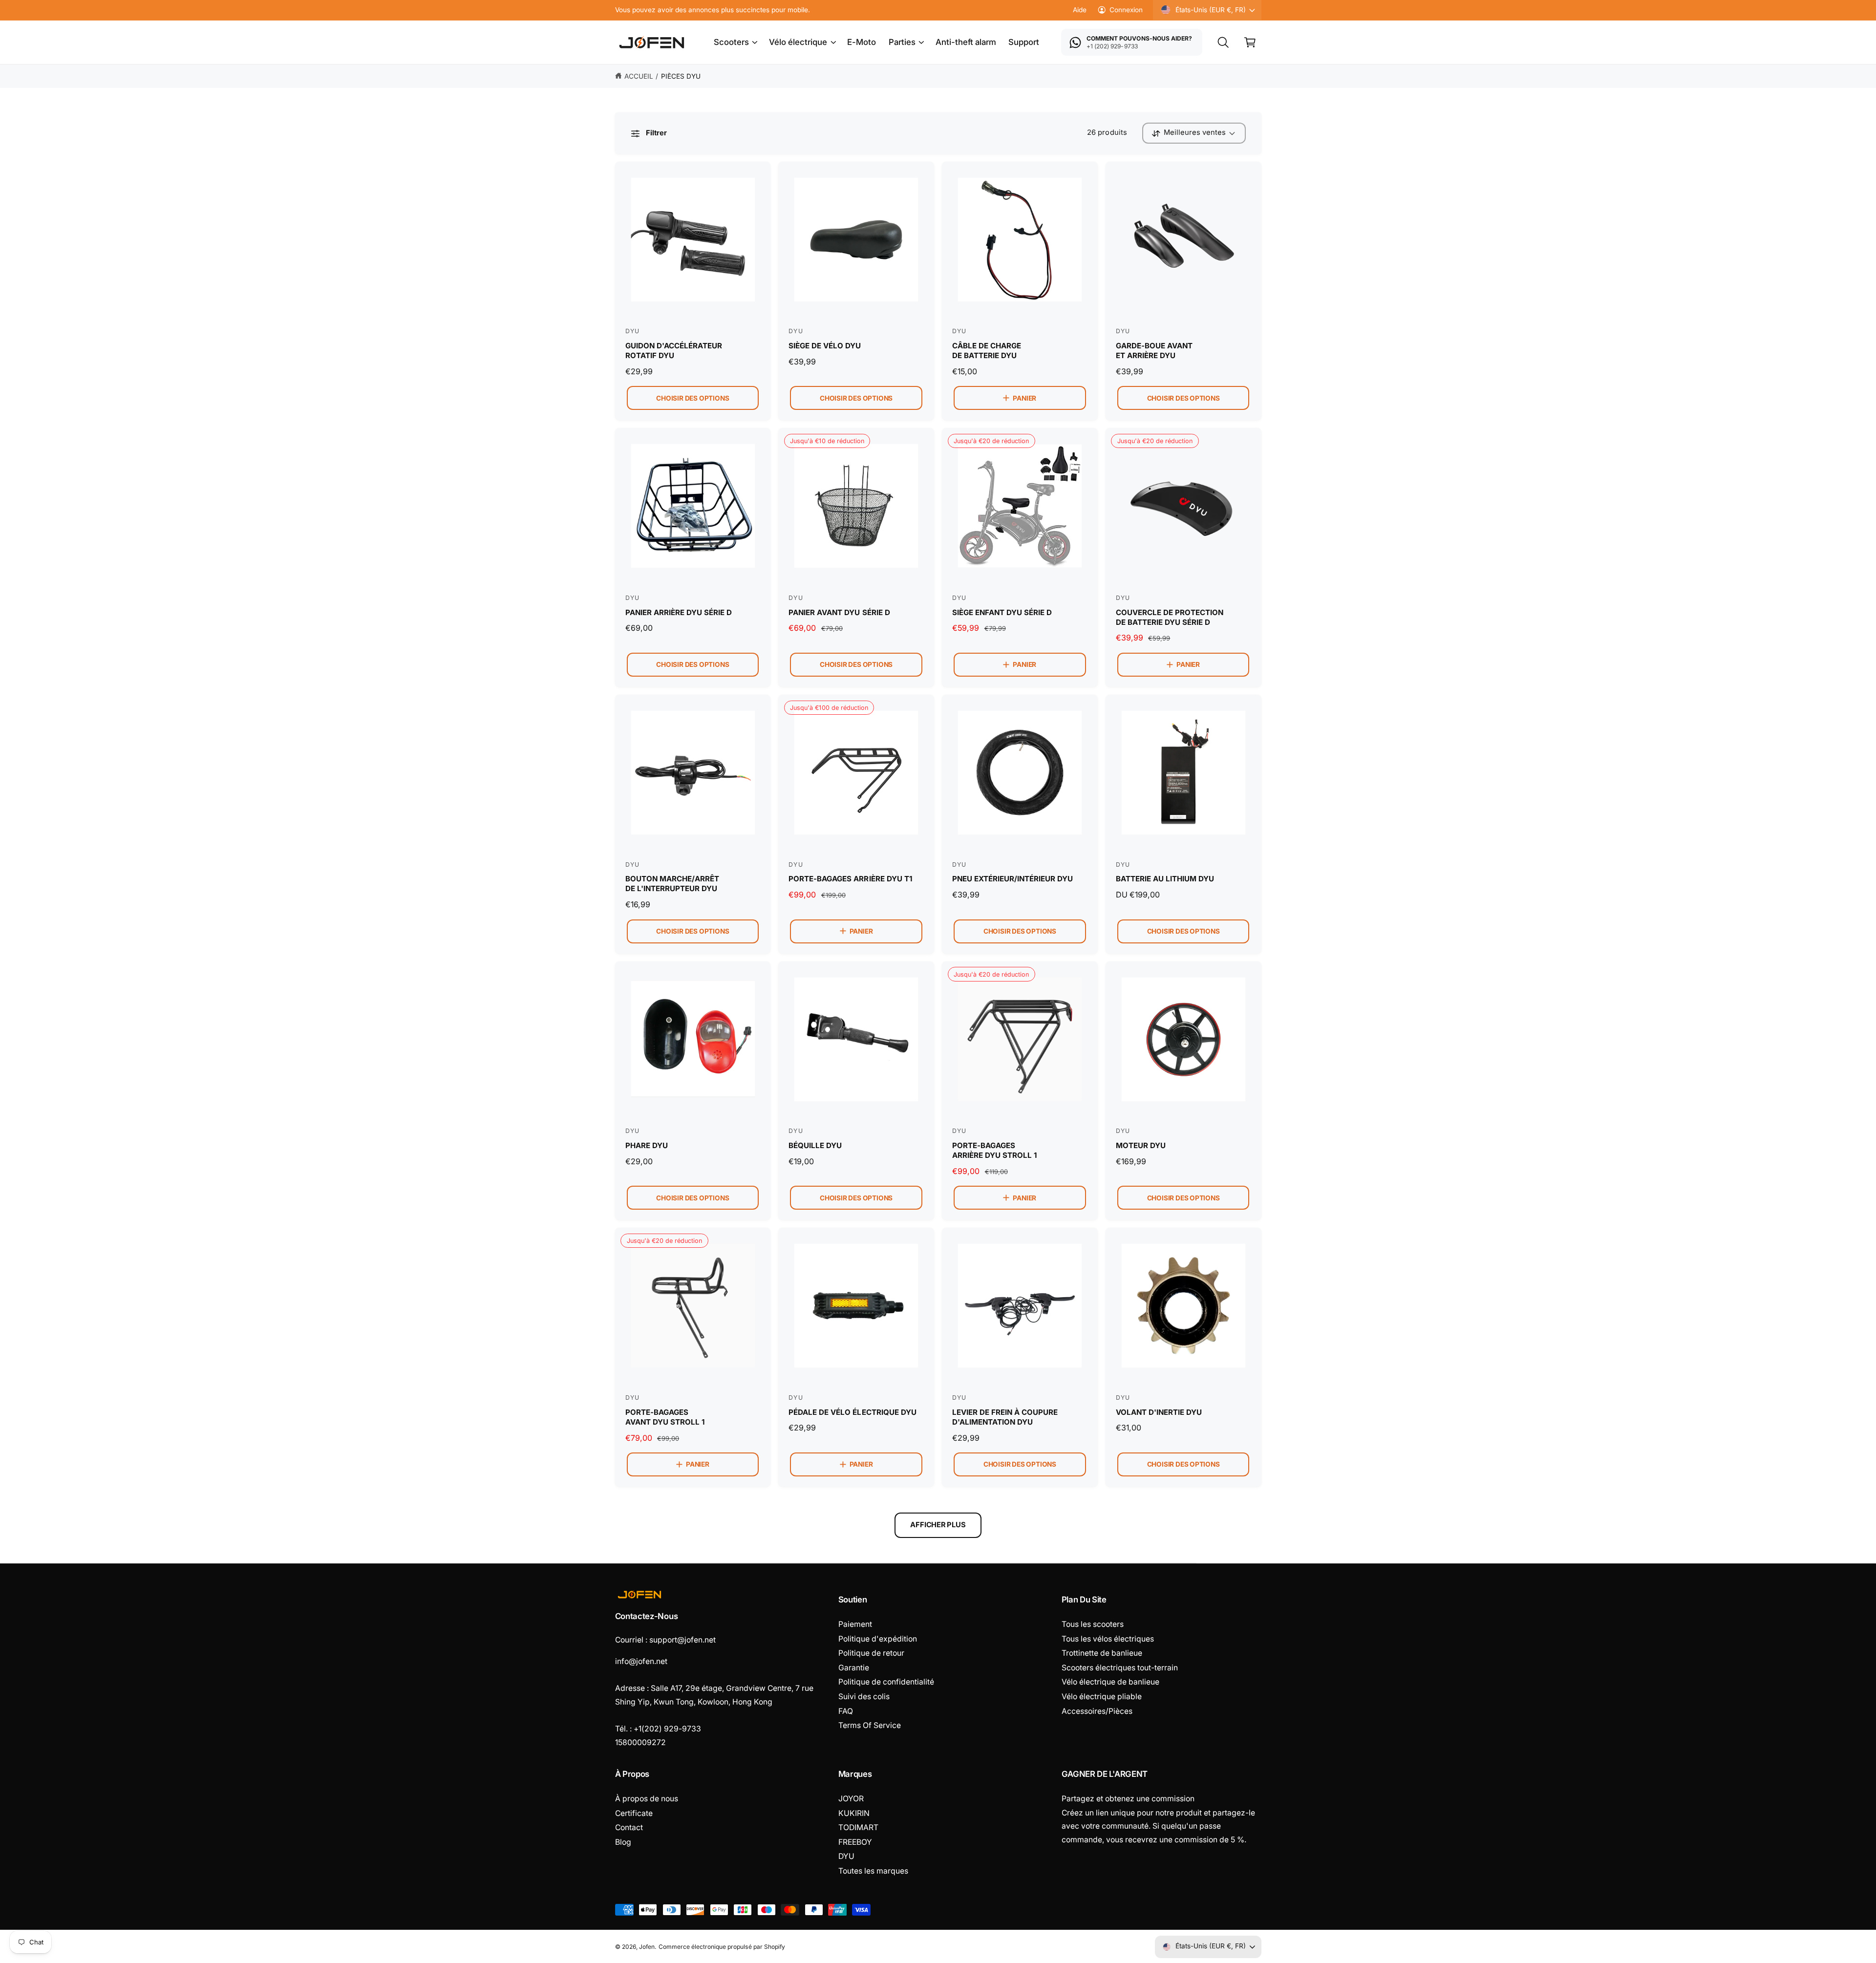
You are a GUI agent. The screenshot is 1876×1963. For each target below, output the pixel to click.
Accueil (639, 76)
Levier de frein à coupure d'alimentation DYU (1005, 1417)
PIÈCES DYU (681, 76)
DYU (846, 1856)
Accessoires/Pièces (1097, 1711)
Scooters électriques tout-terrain (1120, 1668)
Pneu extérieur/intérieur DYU (1013, 879)
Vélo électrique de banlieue (1110, 1682)
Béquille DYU (815, 1145)
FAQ (846, 1711)
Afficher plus (938, 1525)
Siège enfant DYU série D (1002, 612)
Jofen (647, 1947)
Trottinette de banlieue (1102, 1653)
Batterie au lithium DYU (1165, 879)
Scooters (731, 42)
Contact (629, 1827)
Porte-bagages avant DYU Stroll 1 (665, 1417)
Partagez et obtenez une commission (1128, 1799)
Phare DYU (647, 1145)
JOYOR (851, 1799)
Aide (1080, 10)
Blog (623, 1842)
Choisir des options (693, 398)
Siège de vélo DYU (825, 346)
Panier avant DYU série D (839, 612)
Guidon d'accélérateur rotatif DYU (674, 351)
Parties (902, 42)
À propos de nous (647, 1799)
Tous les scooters (1093, 1624)
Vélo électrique (798, 42)
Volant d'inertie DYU (1159, 1412)
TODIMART (858, 1827)
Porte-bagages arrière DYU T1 (850, 879)
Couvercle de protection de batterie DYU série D (1170, 617)
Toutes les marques (873, 1871)
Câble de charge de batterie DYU (987, 351)
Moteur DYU (1141, 1145)
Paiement (855, 1624)
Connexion (1126, 10)
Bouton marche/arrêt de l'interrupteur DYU (672, 884)
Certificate (634, 1813)
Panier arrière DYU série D (679, 612)
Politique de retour (871, 1653)
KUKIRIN (854, 1813)
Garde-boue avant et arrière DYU (1154, 351)
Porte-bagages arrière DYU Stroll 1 (994, 1150)
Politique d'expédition (878, 1639)
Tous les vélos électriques (1108, 1639)
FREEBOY (855, 1842)
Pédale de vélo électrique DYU (852, 1412)
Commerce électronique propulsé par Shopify (722, 1947)
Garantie (854, 1668)
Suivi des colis (864, 1696)
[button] (735, 43)
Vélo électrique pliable (1102, 1696)
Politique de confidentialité (886, 1682)
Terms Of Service (870, 1725)
